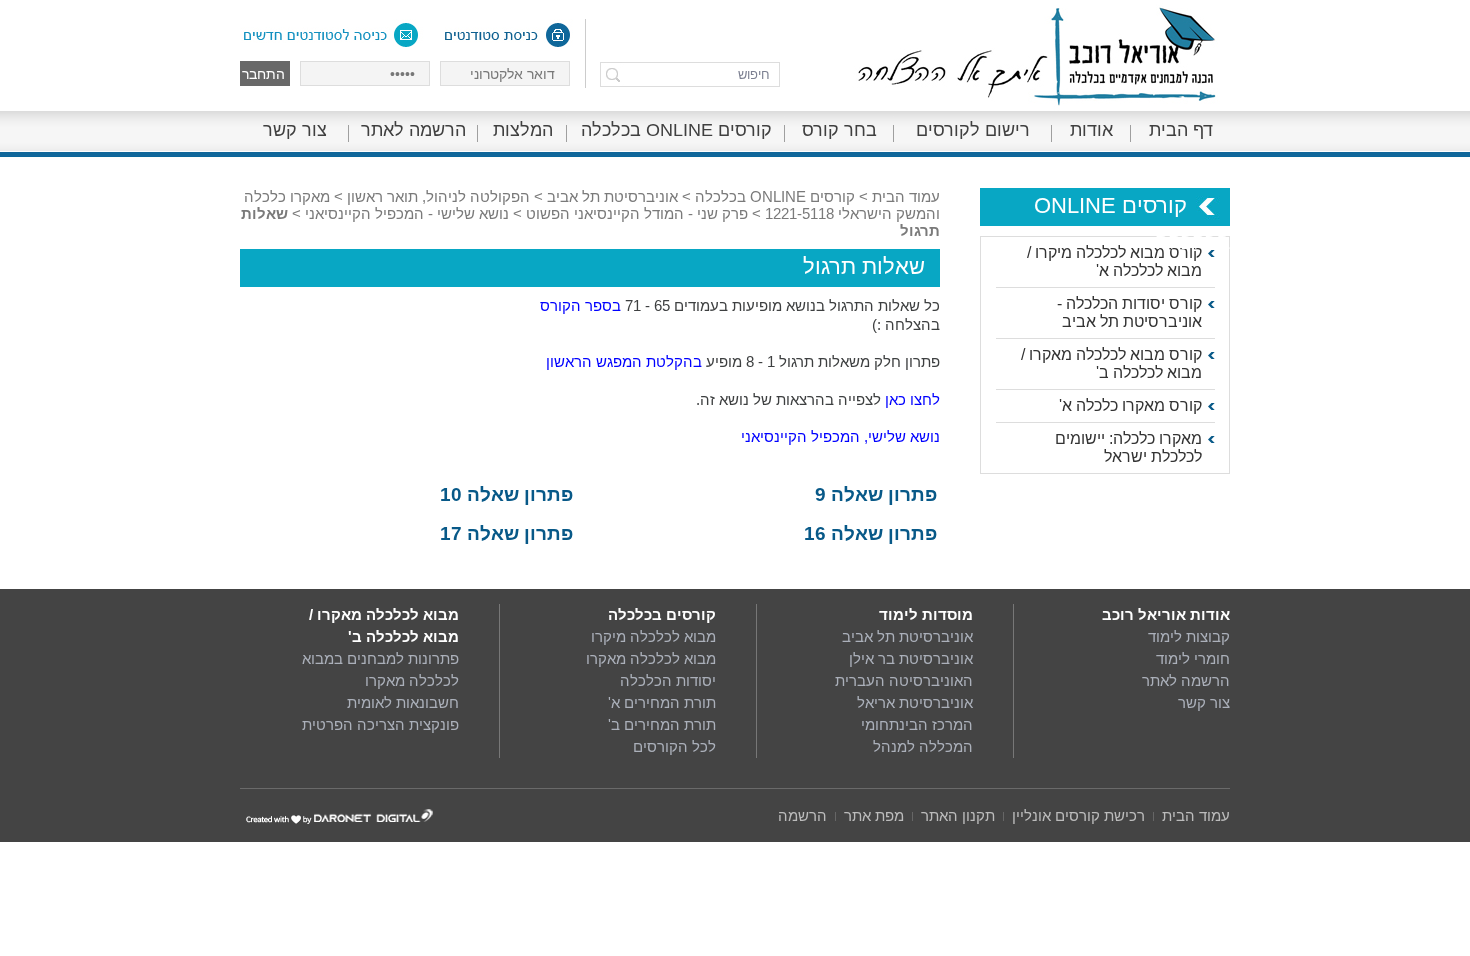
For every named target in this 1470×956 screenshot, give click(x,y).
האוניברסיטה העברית (904, 680)
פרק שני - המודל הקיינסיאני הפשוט (637, 213)
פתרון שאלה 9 (876, 494)
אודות (1091, 130)
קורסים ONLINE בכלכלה (676, 130)
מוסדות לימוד (926, 614)
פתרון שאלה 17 (506, 533)
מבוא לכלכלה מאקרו (651, 658)
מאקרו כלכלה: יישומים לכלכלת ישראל (1128, 447)
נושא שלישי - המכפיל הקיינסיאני (407, 213)
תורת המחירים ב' (662, 724)
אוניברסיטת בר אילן (911, 658)
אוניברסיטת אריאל (915, 702)
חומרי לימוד (1193, 658)
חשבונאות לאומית (403, 702)
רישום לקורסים (973, 130)
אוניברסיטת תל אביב (612, 196)
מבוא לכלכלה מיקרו (653, 636)
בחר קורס (839, 130)
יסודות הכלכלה (668, 680)
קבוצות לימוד (1189, 636)
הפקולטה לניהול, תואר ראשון (438, 196)
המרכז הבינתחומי (917, 724)
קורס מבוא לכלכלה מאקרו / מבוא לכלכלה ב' (1111, 363)
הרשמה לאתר (413, 130)
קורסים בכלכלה (662, 614)
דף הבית (1181, 130)
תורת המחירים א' (662, 702)
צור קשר (295, 130)
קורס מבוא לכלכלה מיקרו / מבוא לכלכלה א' (1114, 261)
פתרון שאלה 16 (870, 533)
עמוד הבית (906, 196)
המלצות (523, 130)
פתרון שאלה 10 (506, 494)
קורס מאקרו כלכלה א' (1130, 405)
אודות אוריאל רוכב (1166, 614)
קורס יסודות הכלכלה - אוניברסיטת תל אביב (1129, 312)
